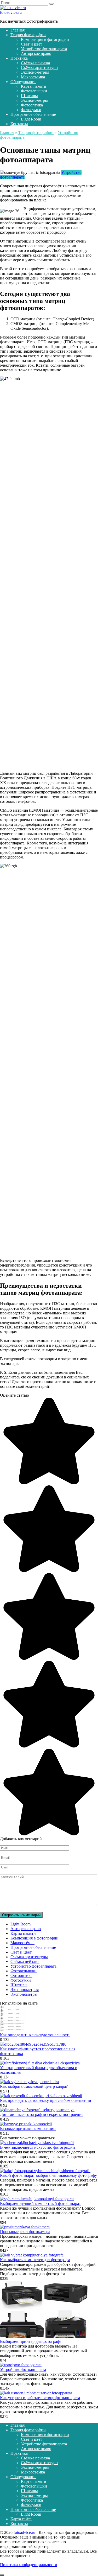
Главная (18, 30)
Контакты (19, 124)
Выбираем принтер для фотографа (31, 2341)
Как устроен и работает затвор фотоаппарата (40, 2398)
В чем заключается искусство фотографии (38, 2147)
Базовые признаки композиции (28, 2129)
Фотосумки (31, 110)
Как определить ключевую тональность (35, 2035)
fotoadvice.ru (11, 12)
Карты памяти (34, 86)
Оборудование (23, 82)
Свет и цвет (31, 44)
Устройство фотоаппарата (44, 49)
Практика (19, 58)
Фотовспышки (34, 91)
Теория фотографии (28, 35)
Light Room (31, 119)
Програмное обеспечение (33, 114)
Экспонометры (34, 100)
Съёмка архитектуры (40, 68)
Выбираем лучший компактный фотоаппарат (40, 2203)
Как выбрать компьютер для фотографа (35, 2260)
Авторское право (36, 53)
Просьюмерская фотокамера (25, 2232)
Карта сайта (21, 2519)
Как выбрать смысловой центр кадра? (34, 2086)
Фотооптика (32, 105)
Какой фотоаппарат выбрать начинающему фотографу (48, 2175)
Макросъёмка (33, 77)
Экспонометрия (35, 72)
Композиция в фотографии (45, 39)
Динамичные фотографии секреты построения (42, 2114)
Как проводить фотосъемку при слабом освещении (46, 2100)
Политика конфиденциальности (29, 2565)
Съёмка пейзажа (35, 63)
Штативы (29, 96)
